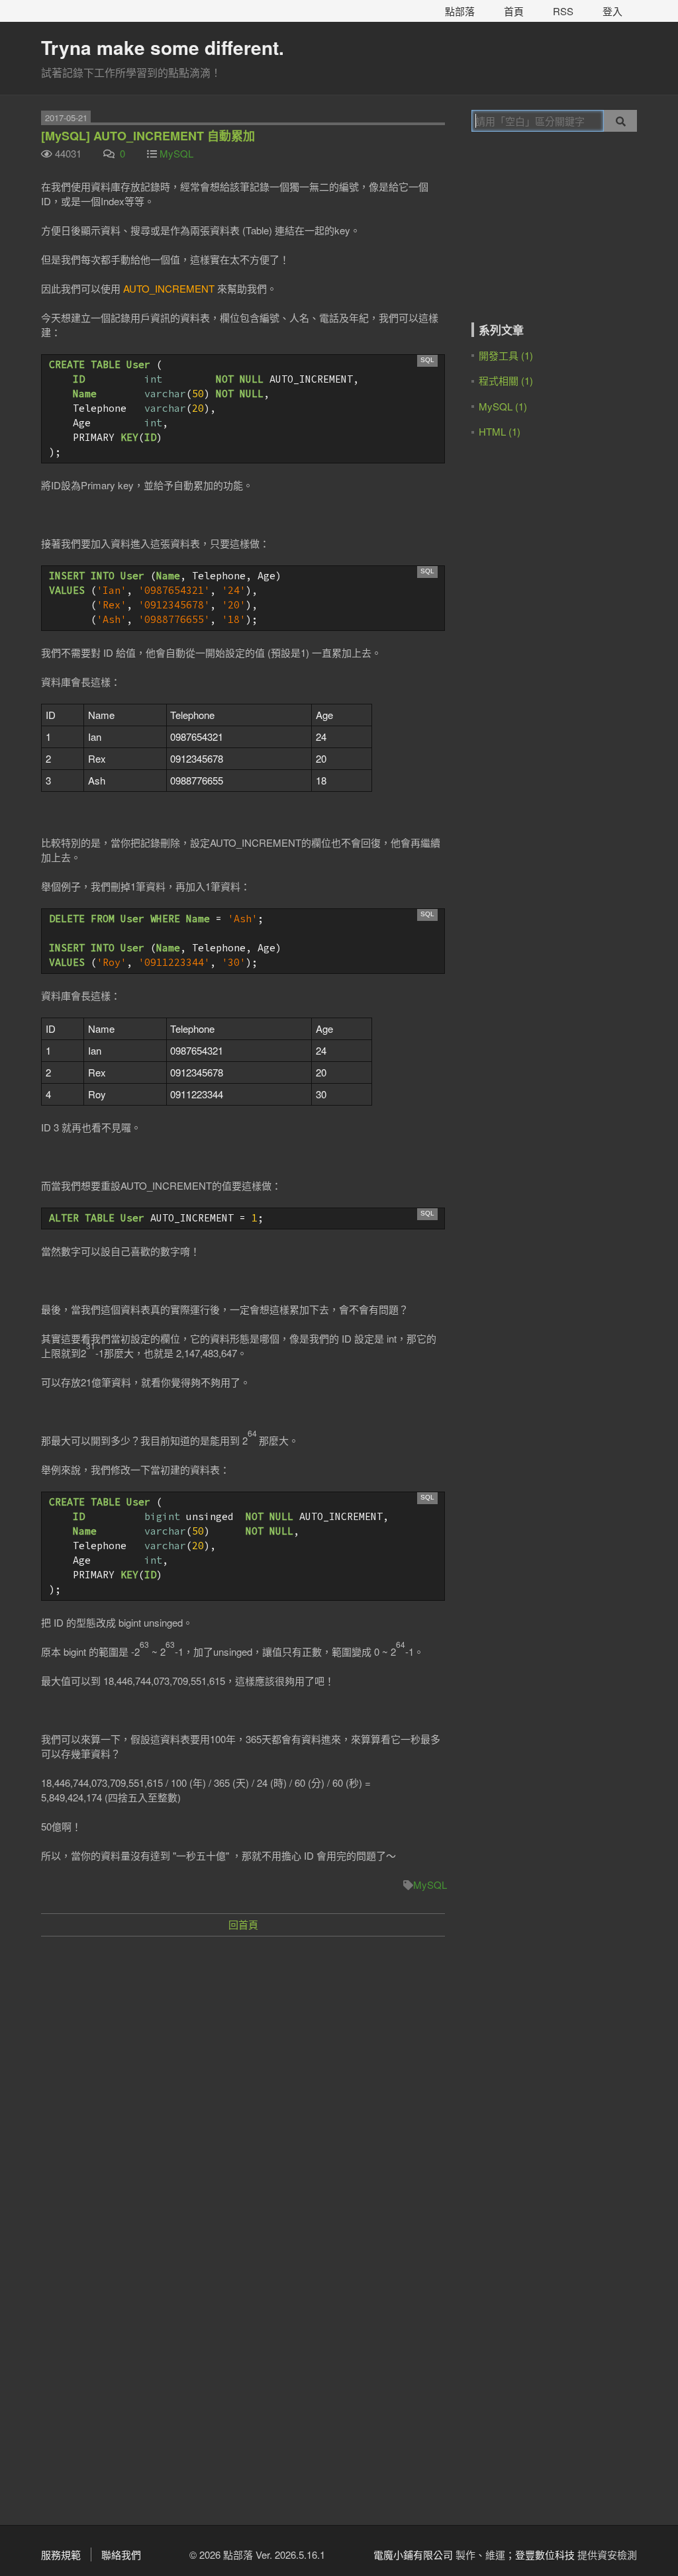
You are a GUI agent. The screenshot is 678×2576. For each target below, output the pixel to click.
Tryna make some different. (163, 47)
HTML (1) (500, 431)
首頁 (514, 11)
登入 (612, 11)
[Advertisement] (243, 2043)
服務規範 (61, 2554)
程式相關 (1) (506, 380)
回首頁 (243, 1924)
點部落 (460, 11)
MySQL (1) (503, 406)
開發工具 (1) (506, 355)
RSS (563, 11)
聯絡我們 (121, 2554)
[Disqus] (243, 2330)
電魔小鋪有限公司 (413, 2554)
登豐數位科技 (545, 2554)
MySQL (176, 153)
